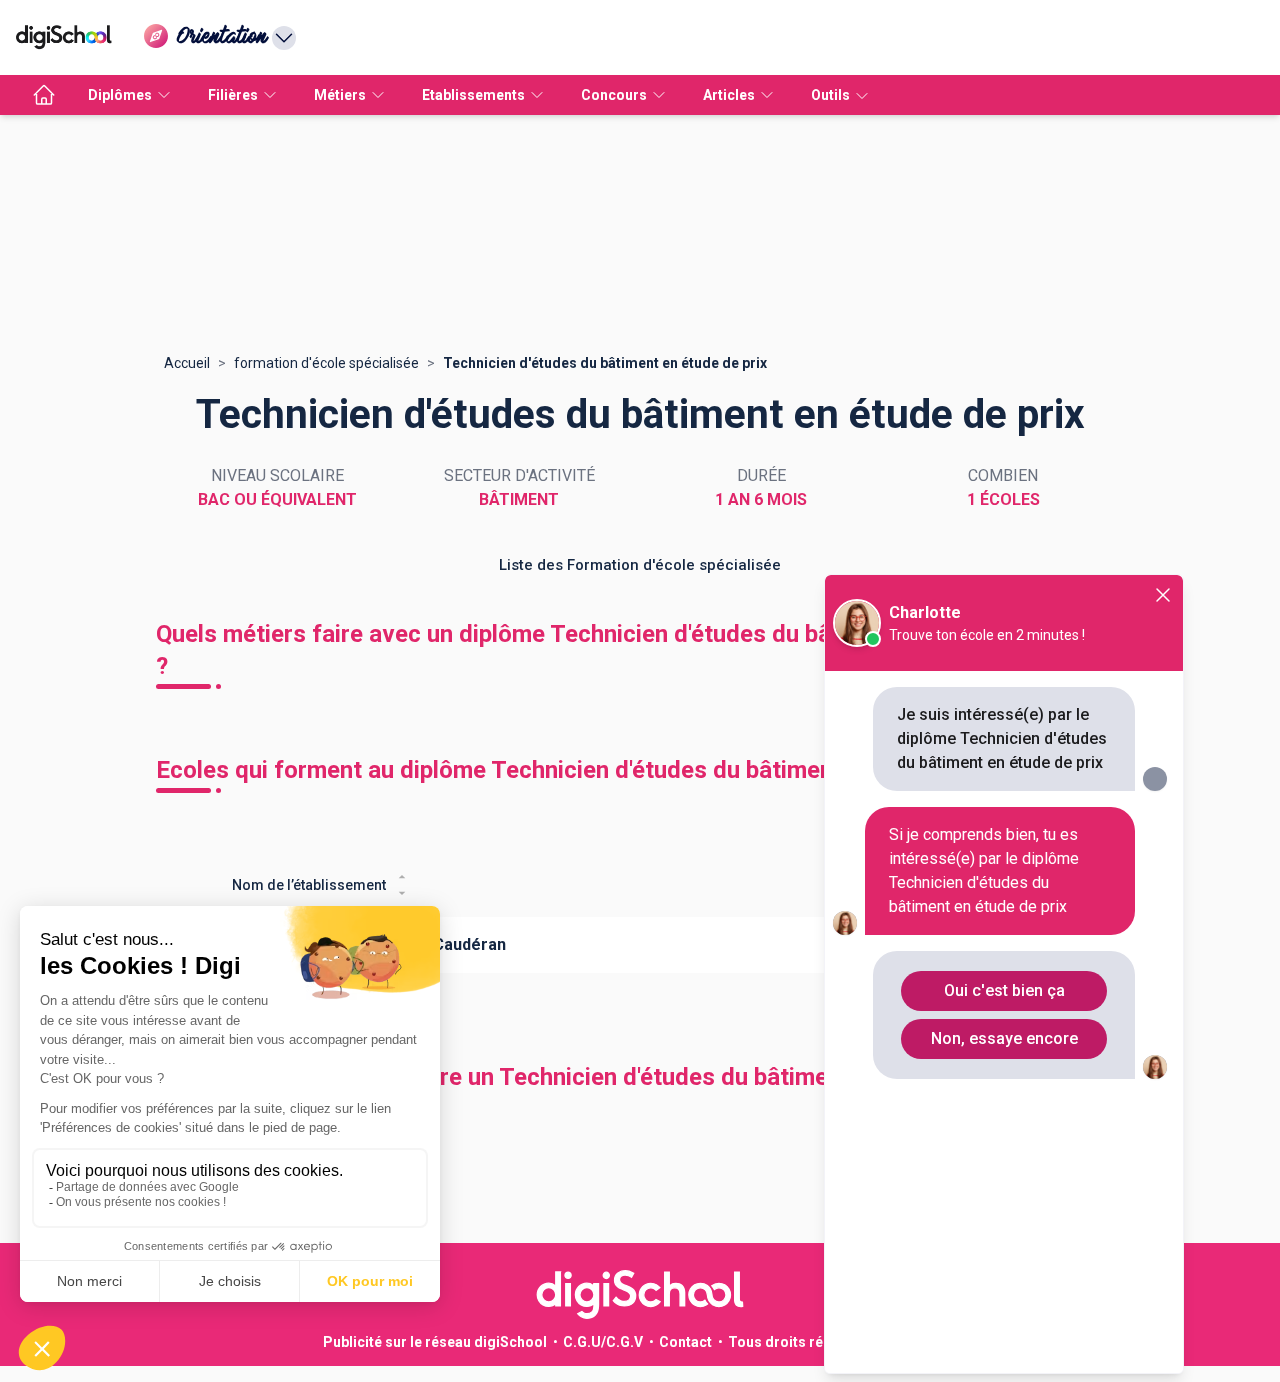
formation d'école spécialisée (326, 363)
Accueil (187, 363)
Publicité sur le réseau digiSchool (435, 1342)
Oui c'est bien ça (1004, 990)
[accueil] (44, 95)
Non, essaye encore (1004, 1038)
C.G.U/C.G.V (603, 1342)
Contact (685, 1342)
